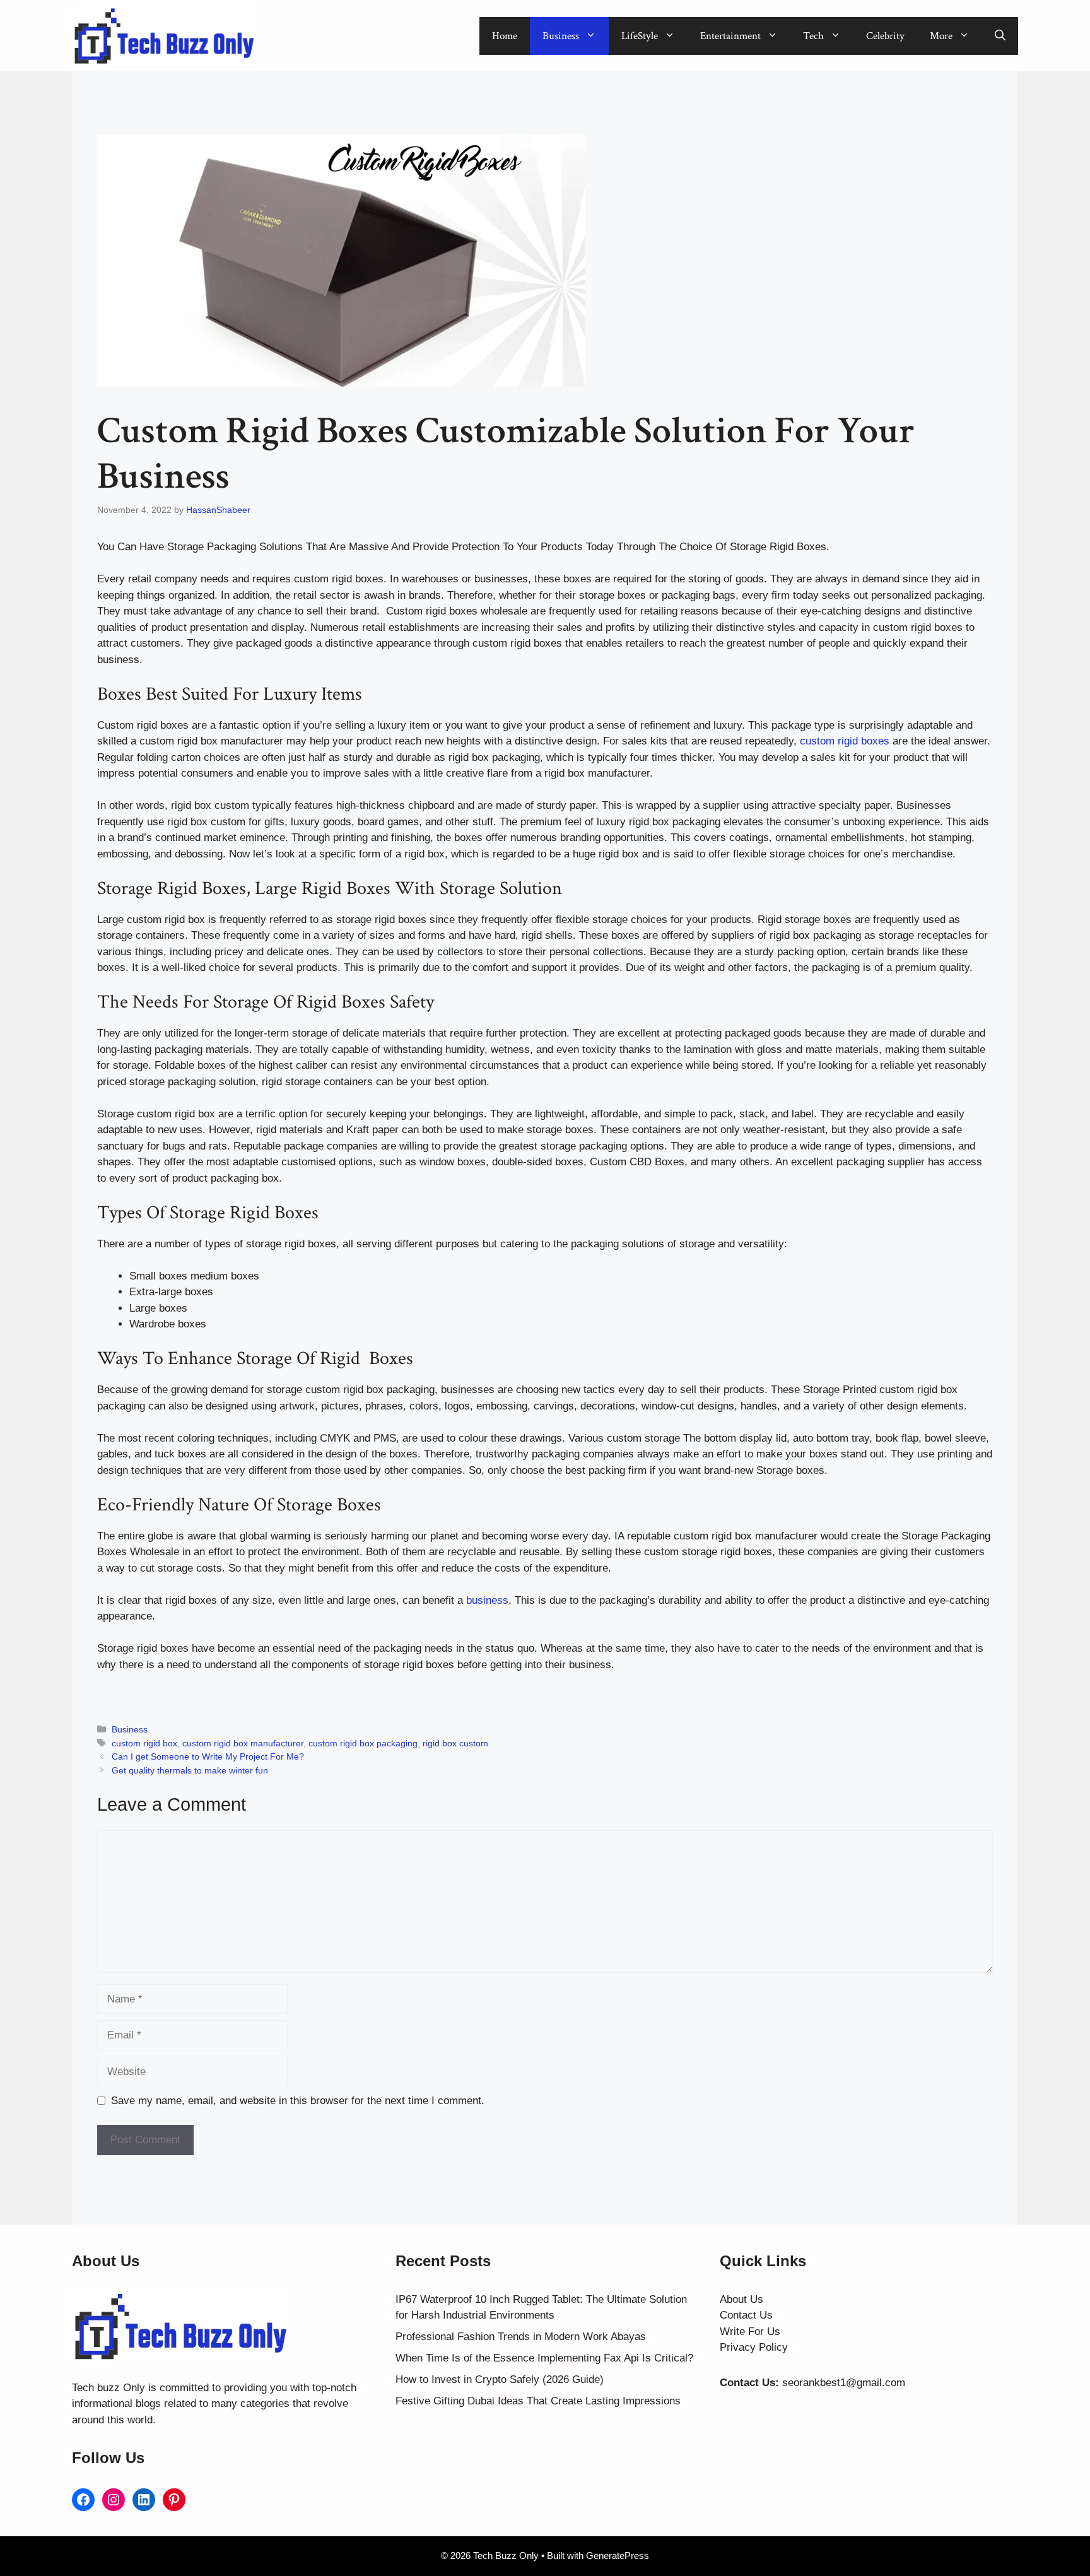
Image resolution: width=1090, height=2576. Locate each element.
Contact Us (746, 2315)
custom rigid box (144, 1743)
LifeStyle (640, 36)
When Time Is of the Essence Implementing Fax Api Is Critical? (544, 2358)
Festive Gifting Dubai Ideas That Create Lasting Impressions (538, 2401)
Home (505, 36)
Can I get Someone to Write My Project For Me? (208, 1756)
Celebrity (885, 36)
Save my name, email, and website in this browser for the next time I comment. (298, 2101)
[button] (1000, 36)
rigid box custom (455, 1743)
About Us (741, 2299)
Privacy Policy (754, 2347)
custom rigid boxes (845, 741)
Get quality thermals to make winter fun (190, 1770)
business (487, 1600)
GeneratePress (618, 2555)
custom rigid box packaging (363, 1743)
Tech (813, 36)
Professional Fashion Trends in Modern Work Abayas (521, 2337)
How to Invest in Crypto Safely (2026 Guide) (500, 2379)
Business (561, 36)
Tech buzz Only (108, 2388)
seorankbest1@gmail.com (844, 2383)
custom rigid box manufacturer (243, 1743)
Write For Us (750, 2332)
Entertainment (730, 36)
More (941, 36)
